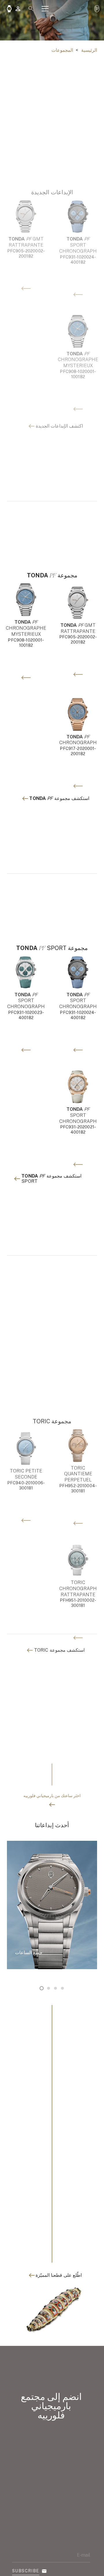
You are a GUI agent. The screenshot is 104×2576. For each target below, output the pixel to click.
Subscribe (26, 2571)
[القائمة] (45, 9)
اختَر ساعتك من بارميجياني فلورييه (52, 1796)
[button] (31, 9)
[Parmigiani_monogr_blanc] (97, 9)
